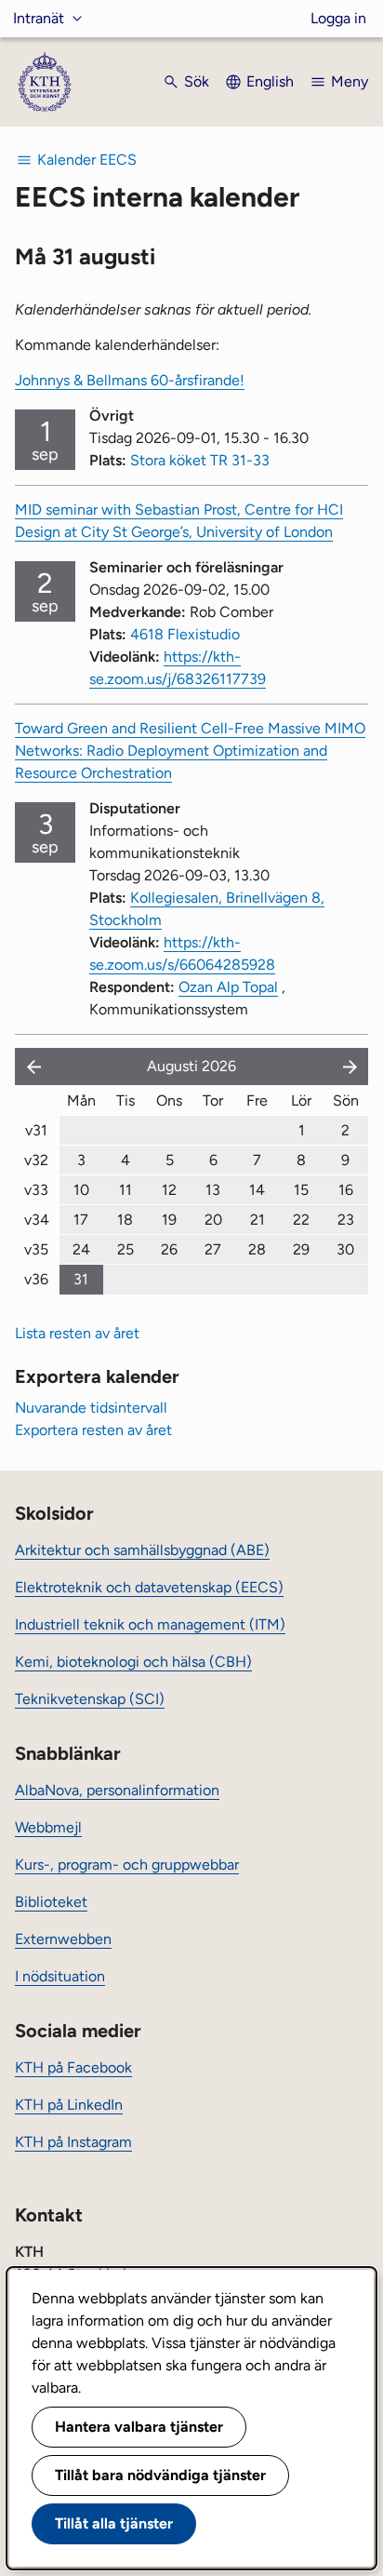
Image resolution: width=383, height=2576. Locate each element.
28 (257, 1249)
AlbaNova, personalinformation (117, 1790)
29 (301, 1249)
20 (213, 1220)
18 (125, 1220)
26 (169, 1249)
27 (213, 1249)
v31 (36, 1130)
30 (345, 1249)
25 (125, 1249)
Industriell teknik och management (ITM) (150, 1624)
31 (81, 1279)
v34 (37, 1220)
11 (125, 1190)
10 (81, 1190)
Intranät (39, 18)
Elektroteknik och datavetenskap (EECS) (149, 1587)
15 (301, 1190)
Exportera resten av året (93, 1430)
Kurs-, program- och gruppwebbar (127, 1865)
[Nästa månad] (351, 1067)
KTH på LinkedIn (69, 2105)
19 (169, 1220)
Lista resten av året (77, 1333)
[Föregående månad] (30, 1067)
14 (257, 1190)
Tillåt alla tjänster (114, 2523)
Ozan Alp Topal (228, 987)
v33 (36, 1190)
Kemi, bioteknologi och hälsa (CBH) (133, 1662)
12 (169, 1190)
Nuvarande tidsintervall (91, 1408)
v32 (36, 1160)
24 (81, 1249)
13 (213, 1190)
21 (258, 1220)
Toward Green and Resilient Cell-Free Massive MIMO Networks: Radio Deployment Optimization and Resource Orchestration (190, 751)
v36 (36, 1279)
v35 (36, 1249)
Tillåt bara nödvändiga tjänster (160, 2475)
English (270, 81)
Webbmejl (48, 1827)
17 (81, 1220)
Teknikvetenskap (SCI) (90, 1699)
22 (301, 1220)
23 (346, 1220)
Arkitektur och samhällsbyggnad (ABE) (142, 1550)
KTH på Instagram (73, 2142)
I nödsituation (60, 1976)
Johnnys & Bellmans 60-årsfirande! (130, 380)
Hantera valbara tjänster (139, 2427)
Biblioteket (51, 1902)
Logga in (338, 18)
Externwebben (63, 1939)
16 (346, 1190)
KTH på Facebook (73, 2067)
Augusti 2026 (191, 1066)
